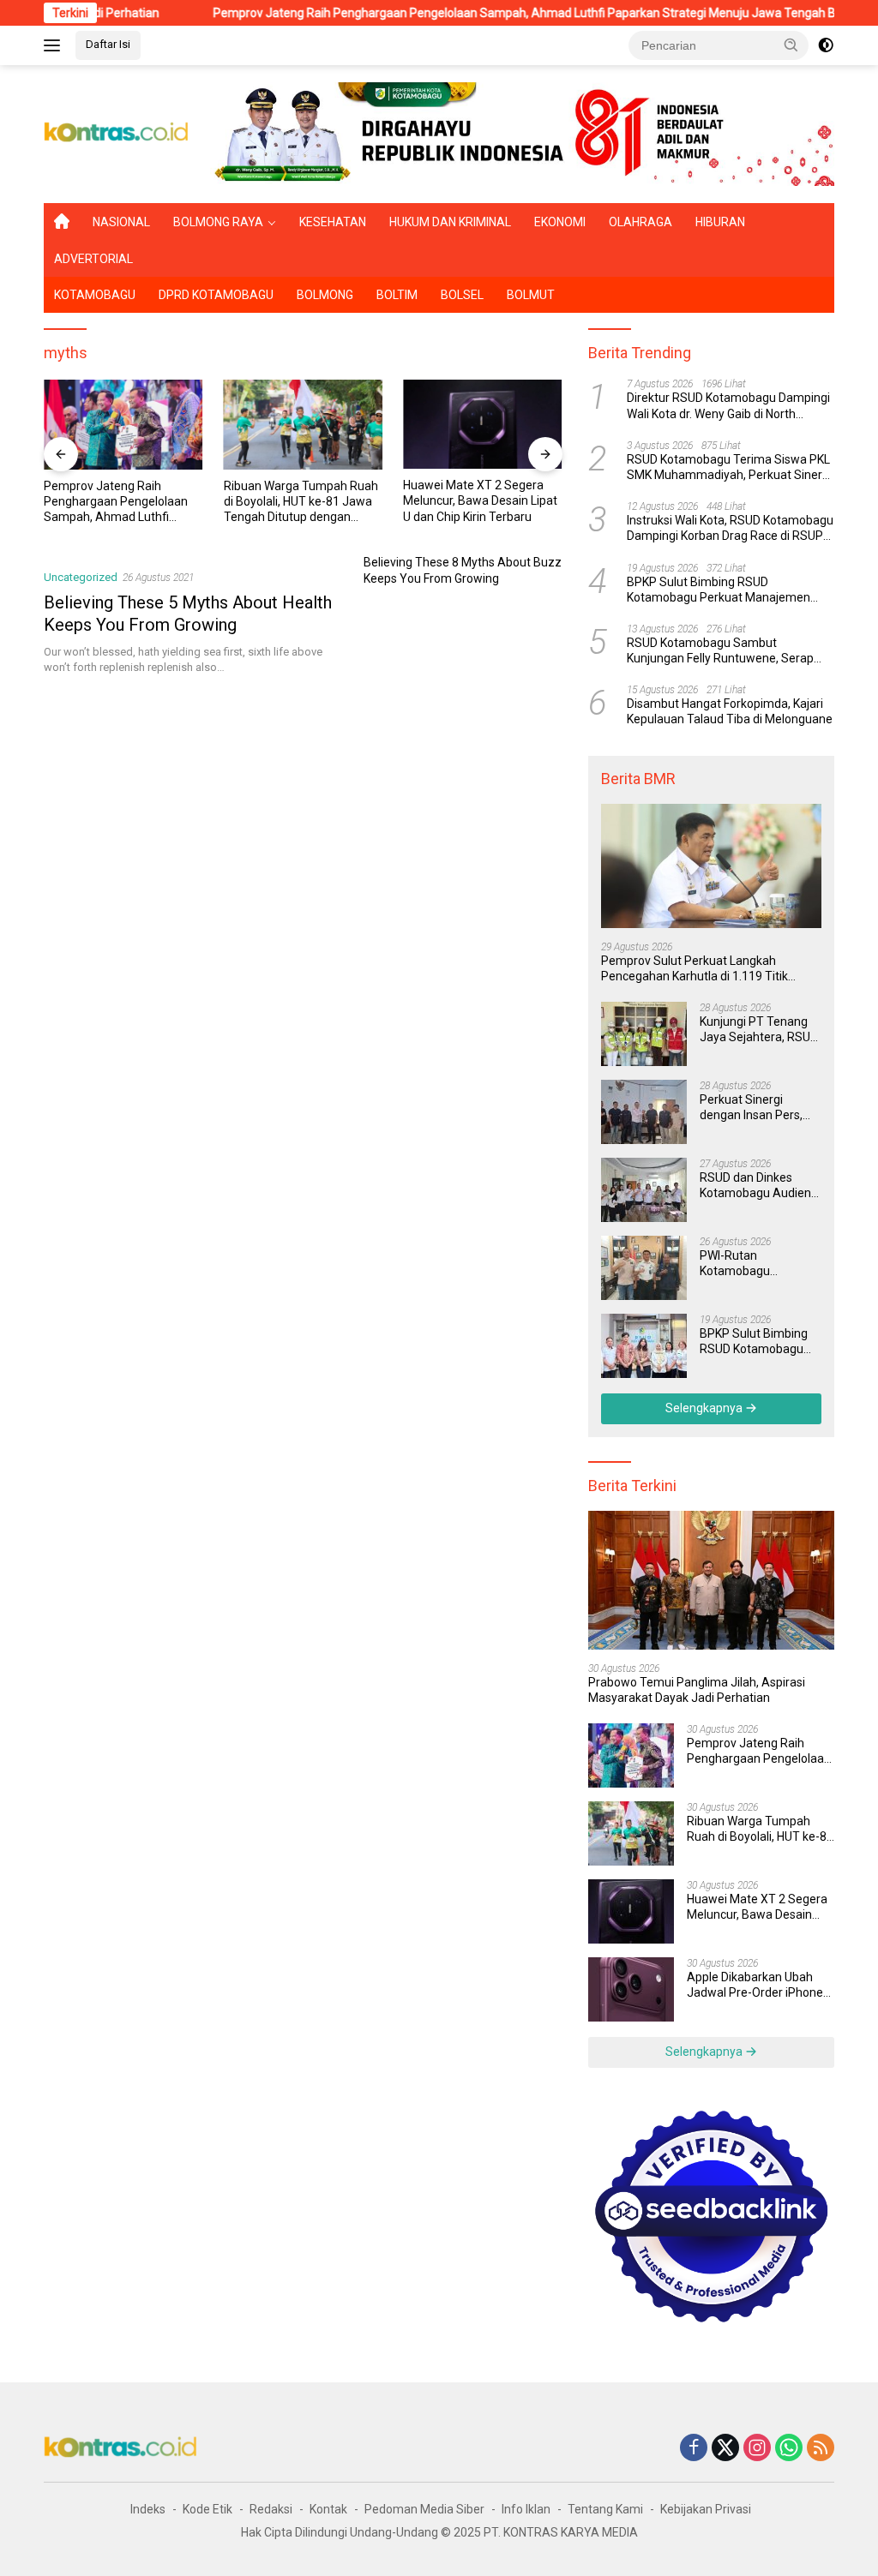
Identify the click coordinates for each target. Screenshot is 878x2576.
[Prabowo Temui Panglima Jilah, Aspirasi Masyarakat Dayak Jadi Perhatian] (711, 1580)
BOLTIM (397, 295)
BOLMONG (325, 295)
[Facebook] (694, 2449)
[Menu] (55, 45)
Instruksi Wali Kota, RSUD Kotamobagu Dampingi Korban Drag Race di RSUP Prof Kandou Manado (730, 528)
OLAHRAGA (640, 222)
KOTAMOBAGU (95, 295)
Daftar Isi (108, 44)
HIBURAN (720, 222)
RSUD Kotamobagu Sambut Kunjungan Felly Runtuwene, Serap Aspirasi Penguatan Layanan (720, 651)
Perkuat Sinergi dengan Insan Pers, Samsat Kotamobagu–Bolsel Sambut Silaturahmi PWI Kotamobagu (755, 1108)
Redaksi (271, 2509)
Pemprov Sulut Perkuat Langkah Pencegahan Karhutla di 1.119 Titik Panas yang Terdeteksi (695, 969)
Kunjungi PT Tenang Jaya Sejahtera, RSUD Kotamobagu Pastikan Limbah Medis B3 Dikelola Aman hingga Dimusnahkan (760, 1030)
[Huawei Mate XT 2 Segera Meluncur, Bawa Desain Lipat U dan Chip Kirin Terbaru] (309, 424)
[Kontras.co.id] (117, 133)
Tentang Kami (605, 2509)
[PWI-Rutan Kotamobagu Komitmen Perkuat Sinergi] (644, 1268)
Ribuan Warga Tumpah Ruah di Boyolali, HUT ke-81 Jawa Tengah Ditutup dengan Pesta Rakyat (126, 502)
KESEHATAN (333, 222)
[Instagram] (757, 2449)
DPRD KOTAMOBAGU (216, 295)
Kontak (328, 2509)
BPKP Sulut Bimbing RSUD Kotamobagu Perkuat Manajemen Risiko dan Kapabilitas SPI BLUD (719, 590)
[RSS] (821, 2449)
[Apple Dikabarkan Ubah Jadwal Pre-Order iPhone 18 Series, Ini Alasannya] (488, 424)
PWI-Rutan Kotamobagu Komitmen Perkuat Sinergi (751, 1264)
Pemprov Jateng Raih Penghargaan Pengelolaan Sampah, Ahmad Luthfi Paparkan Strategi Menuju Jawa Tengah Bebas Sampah (490, 13)
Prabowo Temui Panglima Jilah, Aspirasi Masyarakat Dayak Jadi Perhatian (697, 1690)
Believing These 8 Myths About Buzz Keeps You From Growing (463, 570)
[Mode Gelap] (826, 45)
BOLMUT (531, 295)
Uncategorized (81, 577)
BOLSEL (462, 295)
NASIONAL (121, 222)
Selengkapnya (705, 1408)
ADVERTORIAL (93, 259)
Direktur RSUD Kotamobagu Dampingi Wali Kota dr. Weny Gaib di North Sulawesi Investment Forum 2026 (728, 406)
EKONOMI (560, 222)
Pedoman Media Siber (424, 2509)
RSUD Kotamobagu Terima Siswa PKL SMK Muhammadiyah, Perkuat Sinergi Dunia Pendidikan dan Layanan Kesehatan (729, 467)
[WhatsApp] (789, 2449)
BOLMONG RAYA (218, 222)
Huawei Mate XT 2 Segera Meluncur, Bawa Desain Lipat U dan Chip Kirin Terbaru (306, 500)
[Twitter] (725, 2449)
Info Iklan (526, 2509)
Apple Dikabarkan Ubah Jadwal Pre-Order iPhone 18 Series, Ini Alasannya (484, 501)
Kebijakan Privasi (706, 2509)
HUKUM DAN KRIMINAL (450, 222)
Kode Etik (207, 2509)
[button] (791, 45)
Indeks (148, 2509)
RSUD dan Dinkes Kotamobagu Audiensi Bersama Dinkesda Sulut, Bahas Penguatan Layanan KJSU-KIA (760, 1186)
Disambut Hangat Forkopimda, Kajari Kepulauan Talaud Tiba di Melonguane (730, 711)
